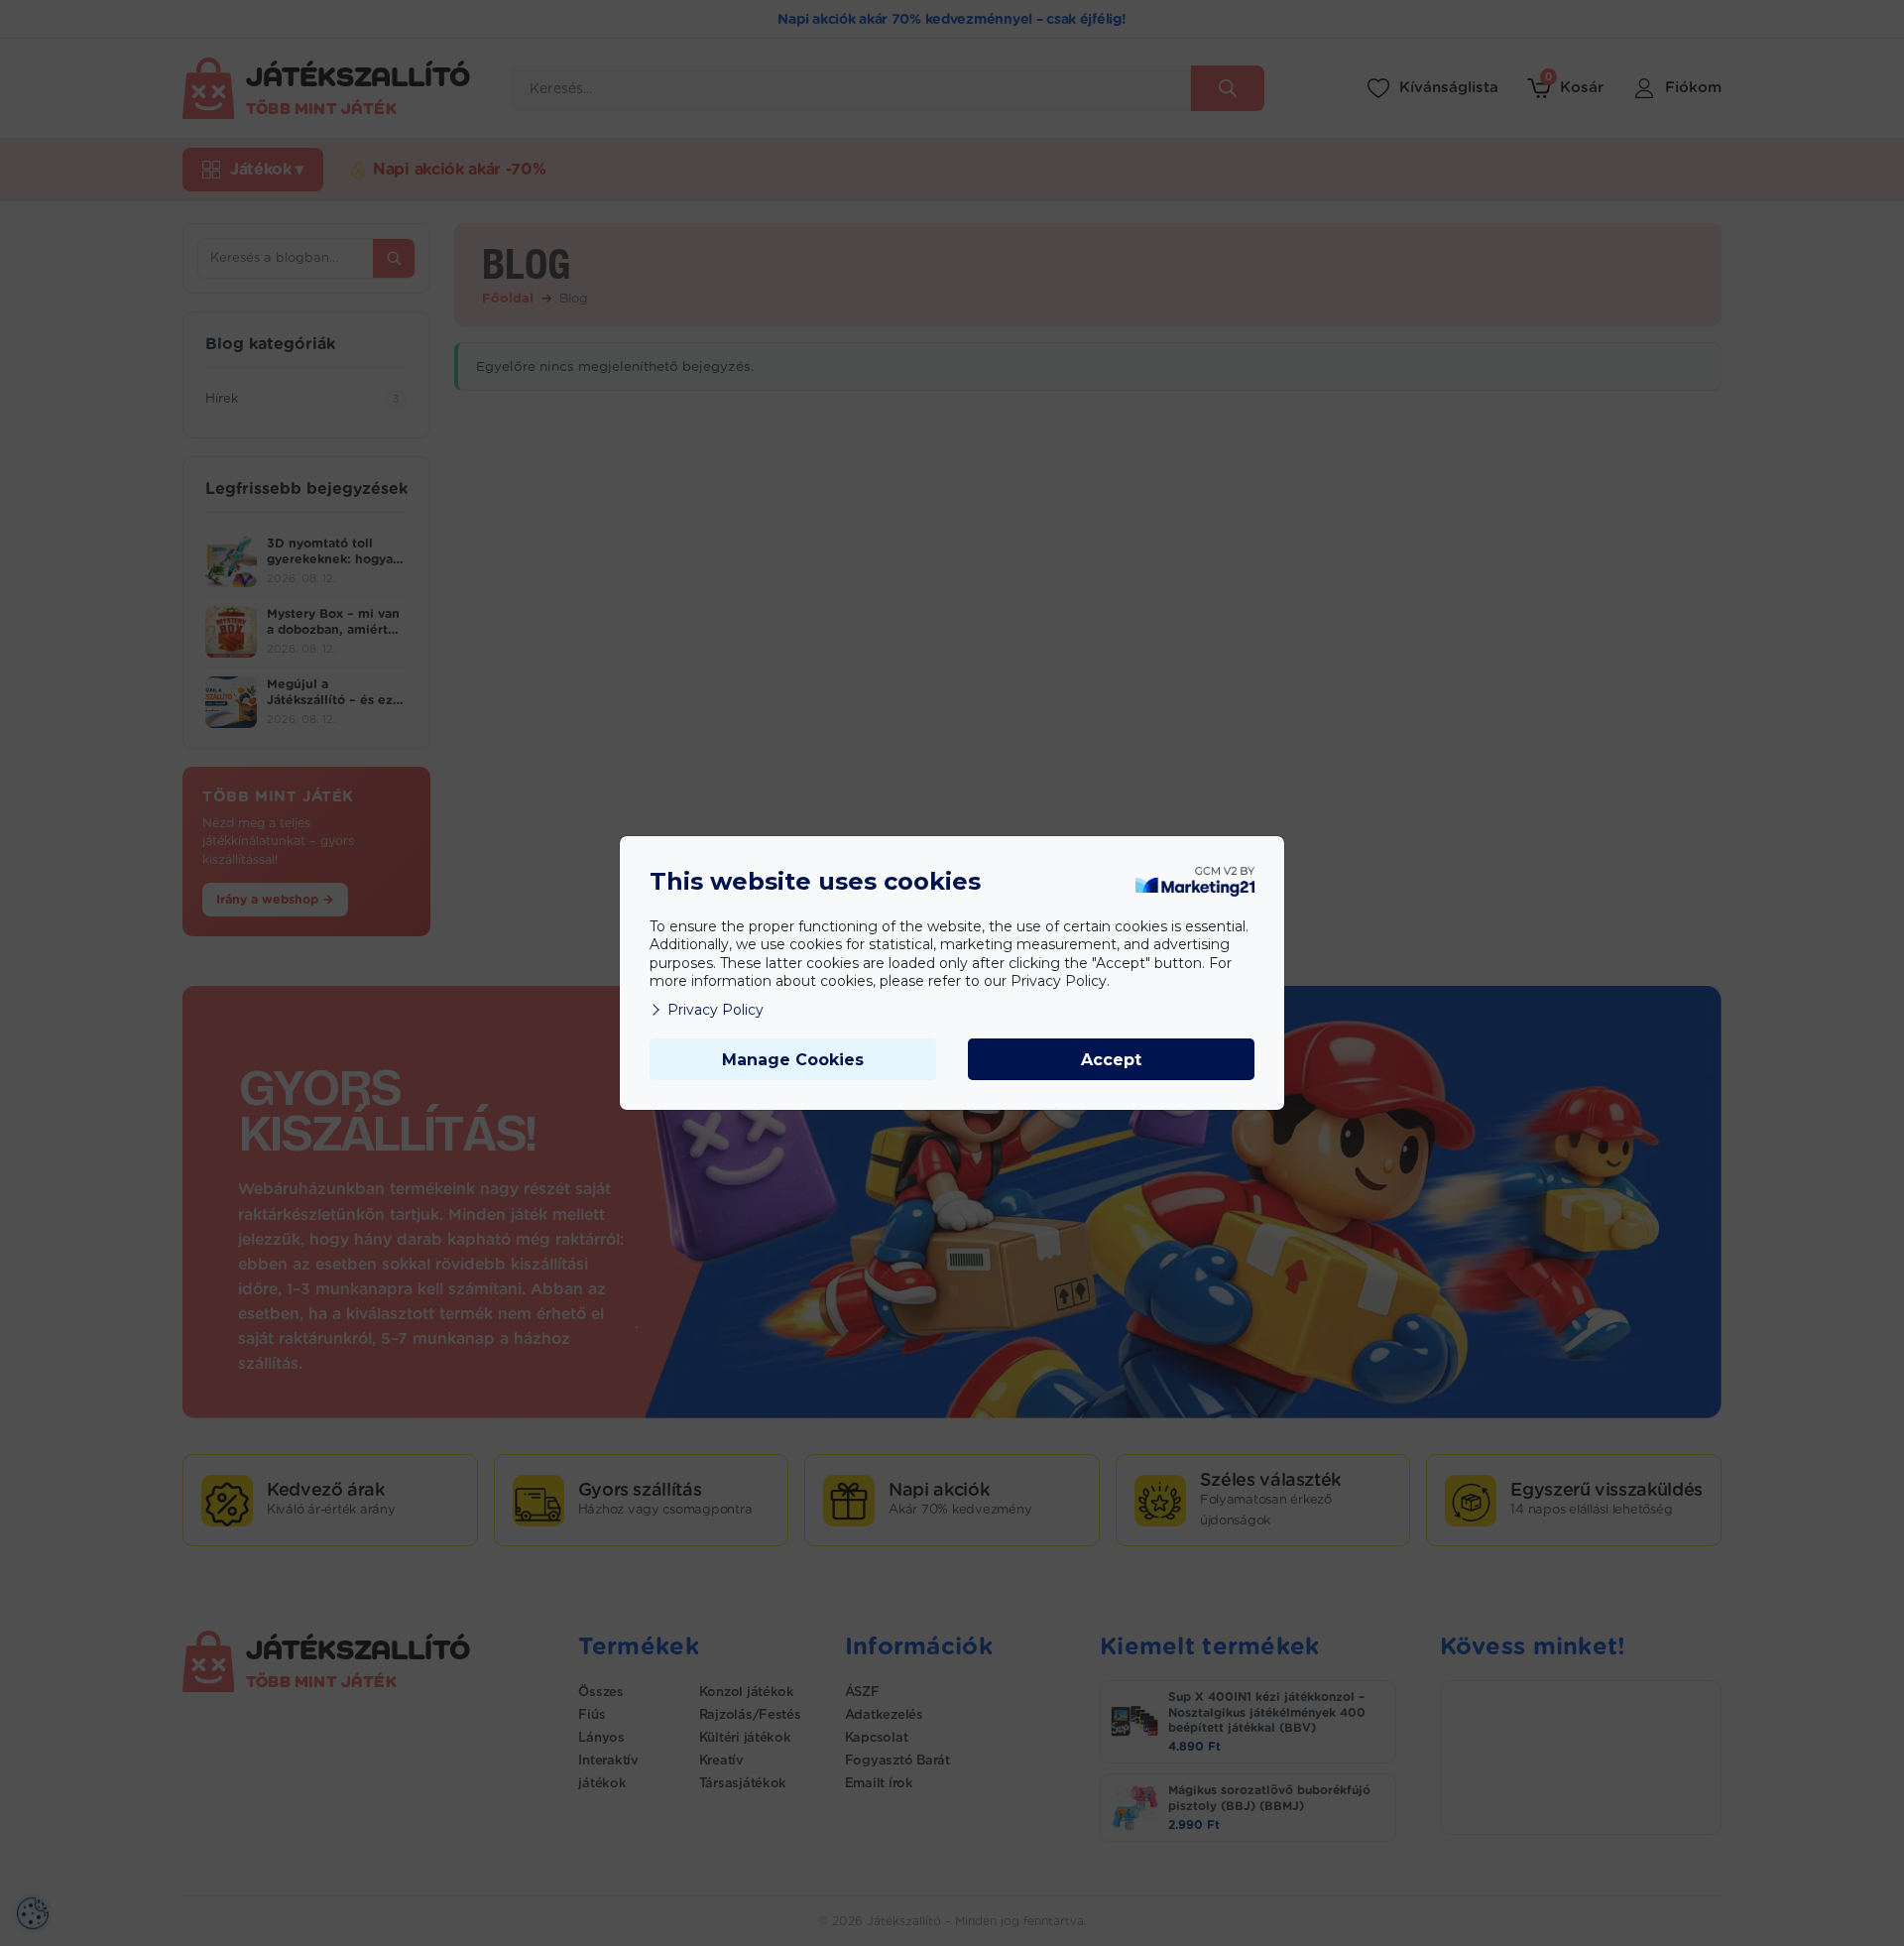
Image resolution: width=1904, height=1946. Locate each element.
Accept (1111, 1060)
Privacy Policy (715, 1010)
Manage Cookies (793, 1060)
